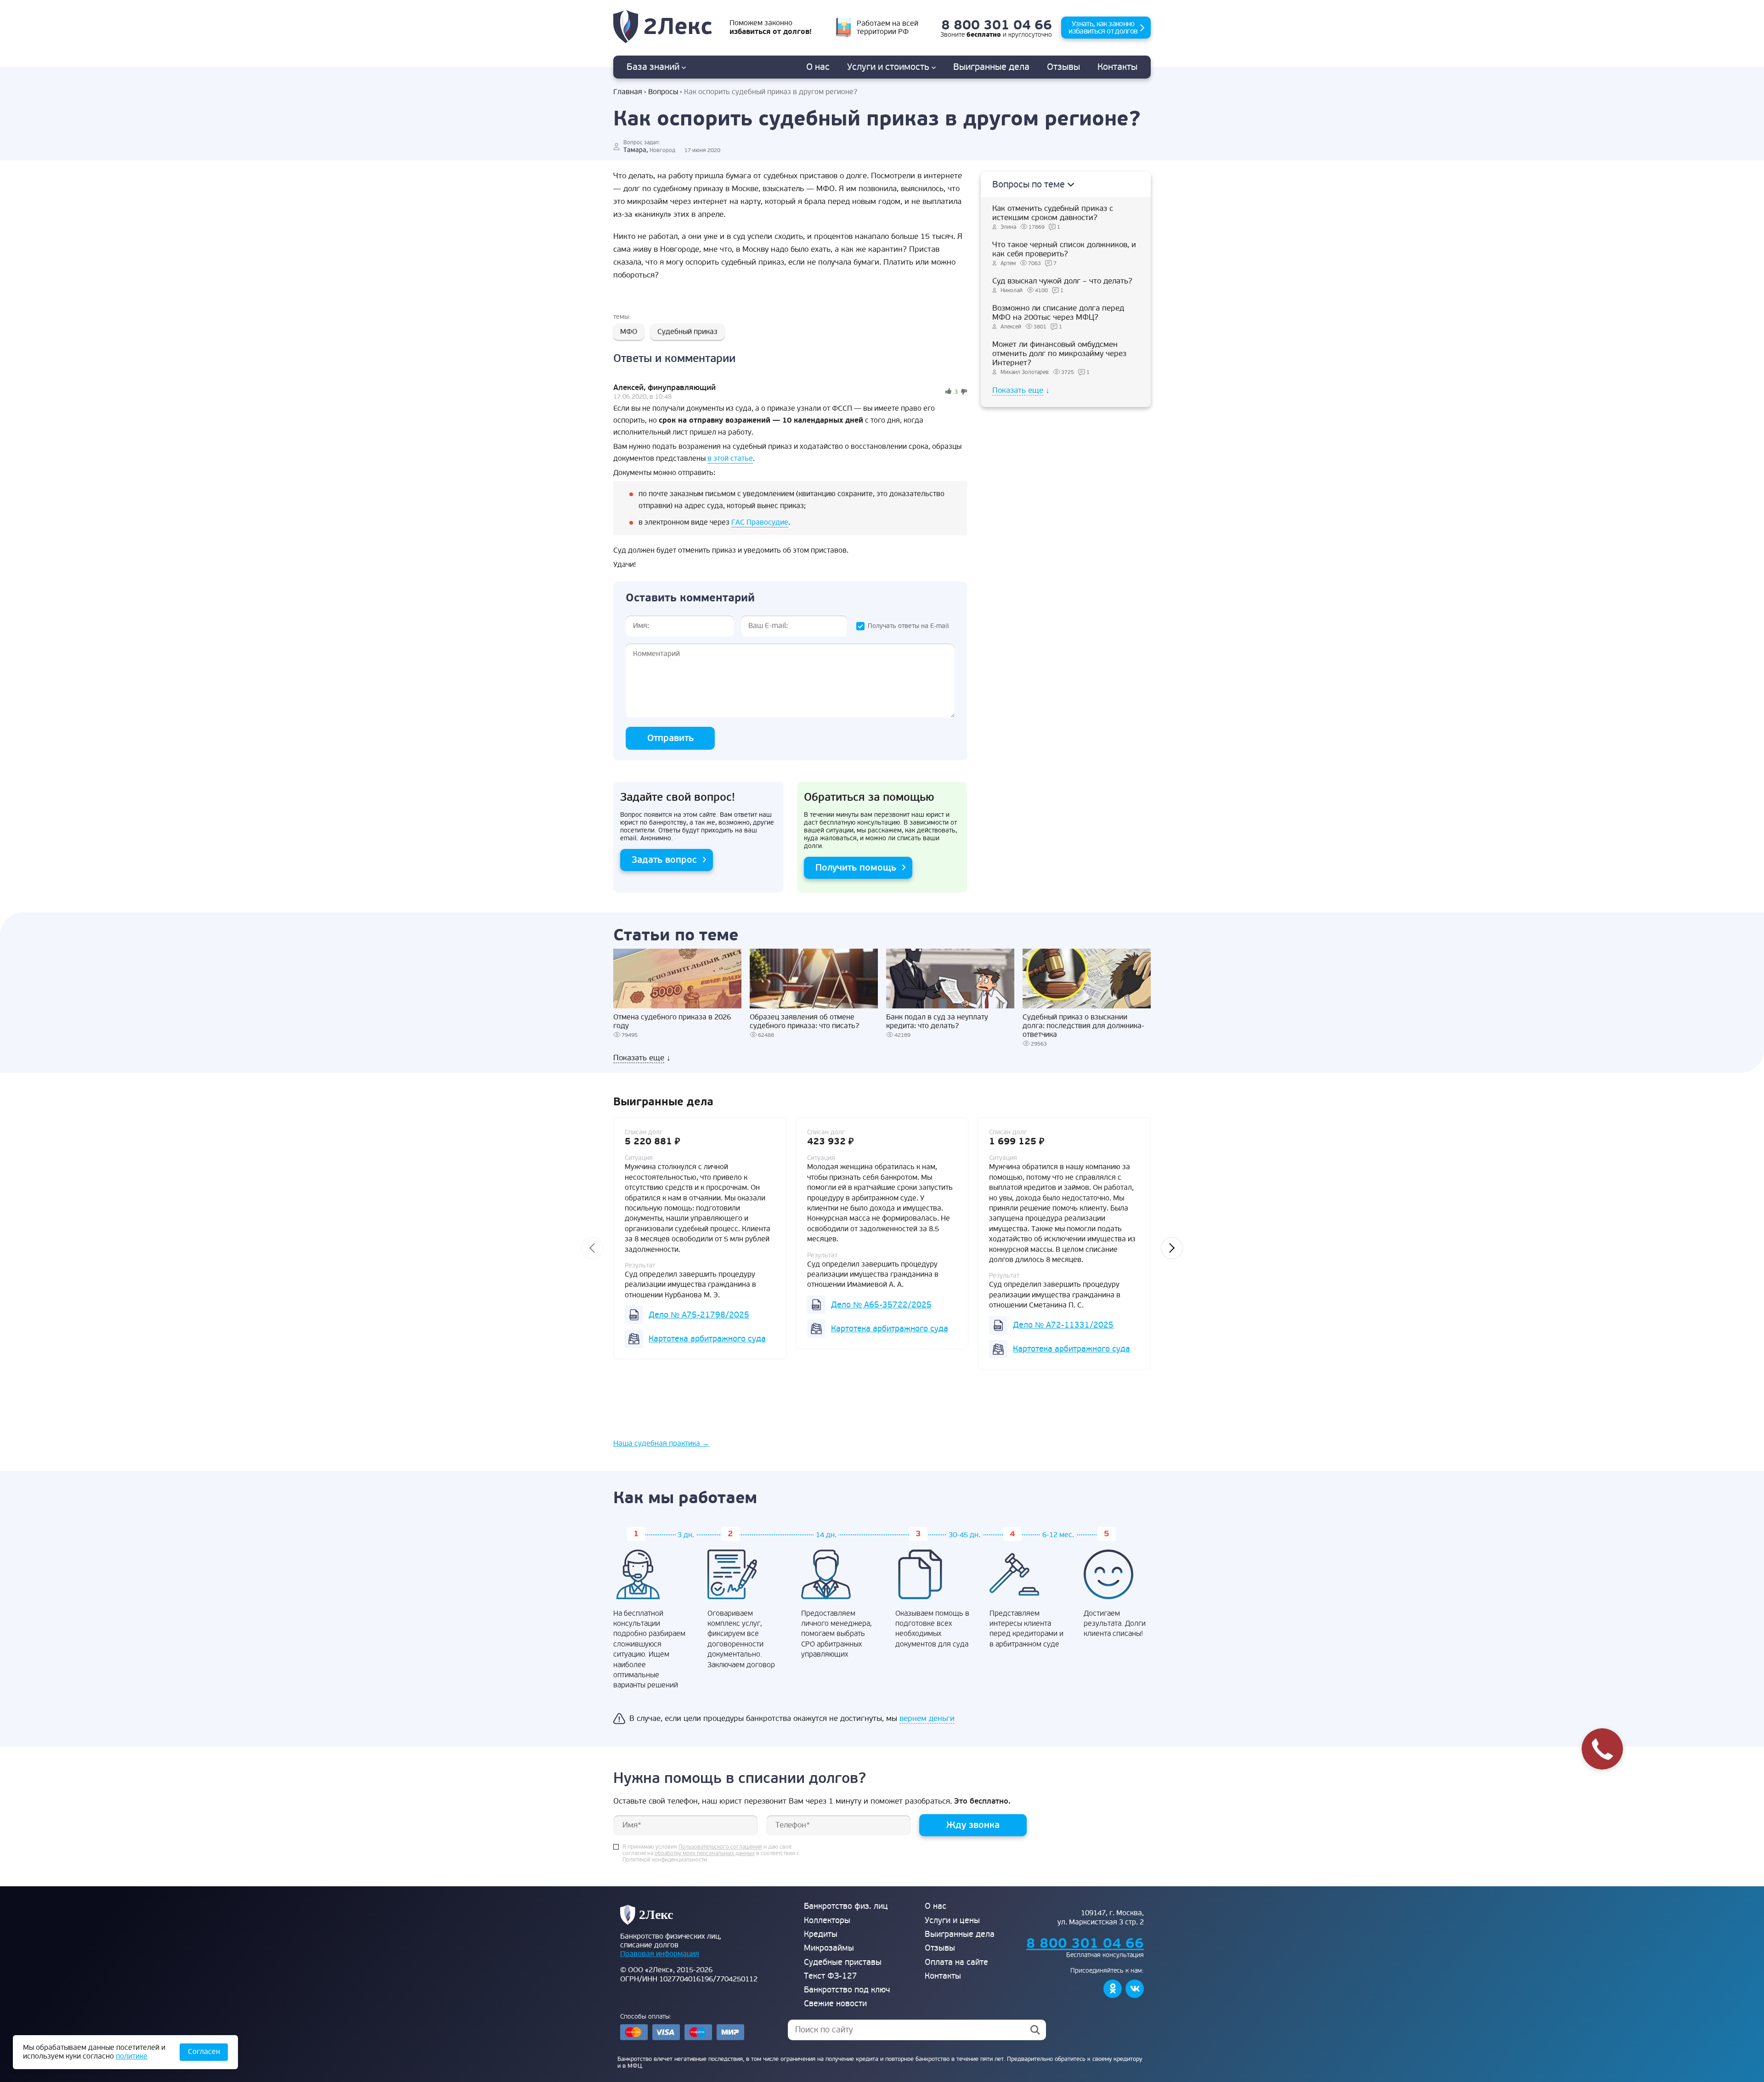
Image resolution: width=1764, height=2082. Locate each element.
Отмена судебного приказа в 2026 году (672, 1022)
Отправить (670, 738)
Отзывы (1063, 67)
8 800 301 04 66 (997, 25)
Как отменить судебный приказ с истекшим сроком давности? (1053, 213)
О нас (818, 67)
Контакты (1117, 67)
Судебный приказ (687, 332)
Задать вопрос (664, 860)
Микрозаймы (829, 1948)
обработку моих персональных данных (705, 1854)
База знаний (654, 67)
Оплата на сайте (956, 1962)
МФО (629, 332)
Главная (628, 92)
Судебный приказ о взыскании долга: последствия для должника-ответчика (1083, 1026)
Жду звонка (973, 1825)
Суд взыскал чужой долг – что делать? (1062, 281)
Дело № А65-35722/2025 (881, 1305)
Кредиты (821, 1934)
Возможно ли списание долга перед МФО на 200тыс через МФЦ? (1058, 313)
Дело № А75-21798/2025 (699, 1315)
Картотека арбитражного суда (707, 1339)
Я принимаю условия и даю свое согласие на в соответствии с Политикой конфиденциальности (711, 1854)
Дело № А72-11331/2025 (1063, 1325)
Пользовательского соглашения (720, 1847)
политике (132, 2056)
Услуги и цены (952, 1921)
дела (991, 67)
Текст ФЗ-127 (831, 1976)
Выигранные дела (960, 1934)
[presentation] (592, 1248)
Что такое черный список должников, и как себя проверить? (1064, 249)
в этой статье (730, 458)
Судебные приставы (843, 1962)
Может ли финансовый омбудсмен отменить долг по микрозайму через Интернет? (1059, 354)
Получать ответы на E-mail (908, 626)
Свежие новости (835, 2004)
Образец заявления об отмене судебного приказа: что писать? (804, 1022)
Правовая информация (660, 1954)
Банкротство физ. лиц (846, 1906)
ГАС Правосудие (760, 522)
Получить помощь (856, 868)
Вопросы (663, 92)
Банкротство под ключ (847, 1990)
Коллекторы (827, 1921)
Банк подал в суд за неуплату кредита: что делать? (937, 1022)
